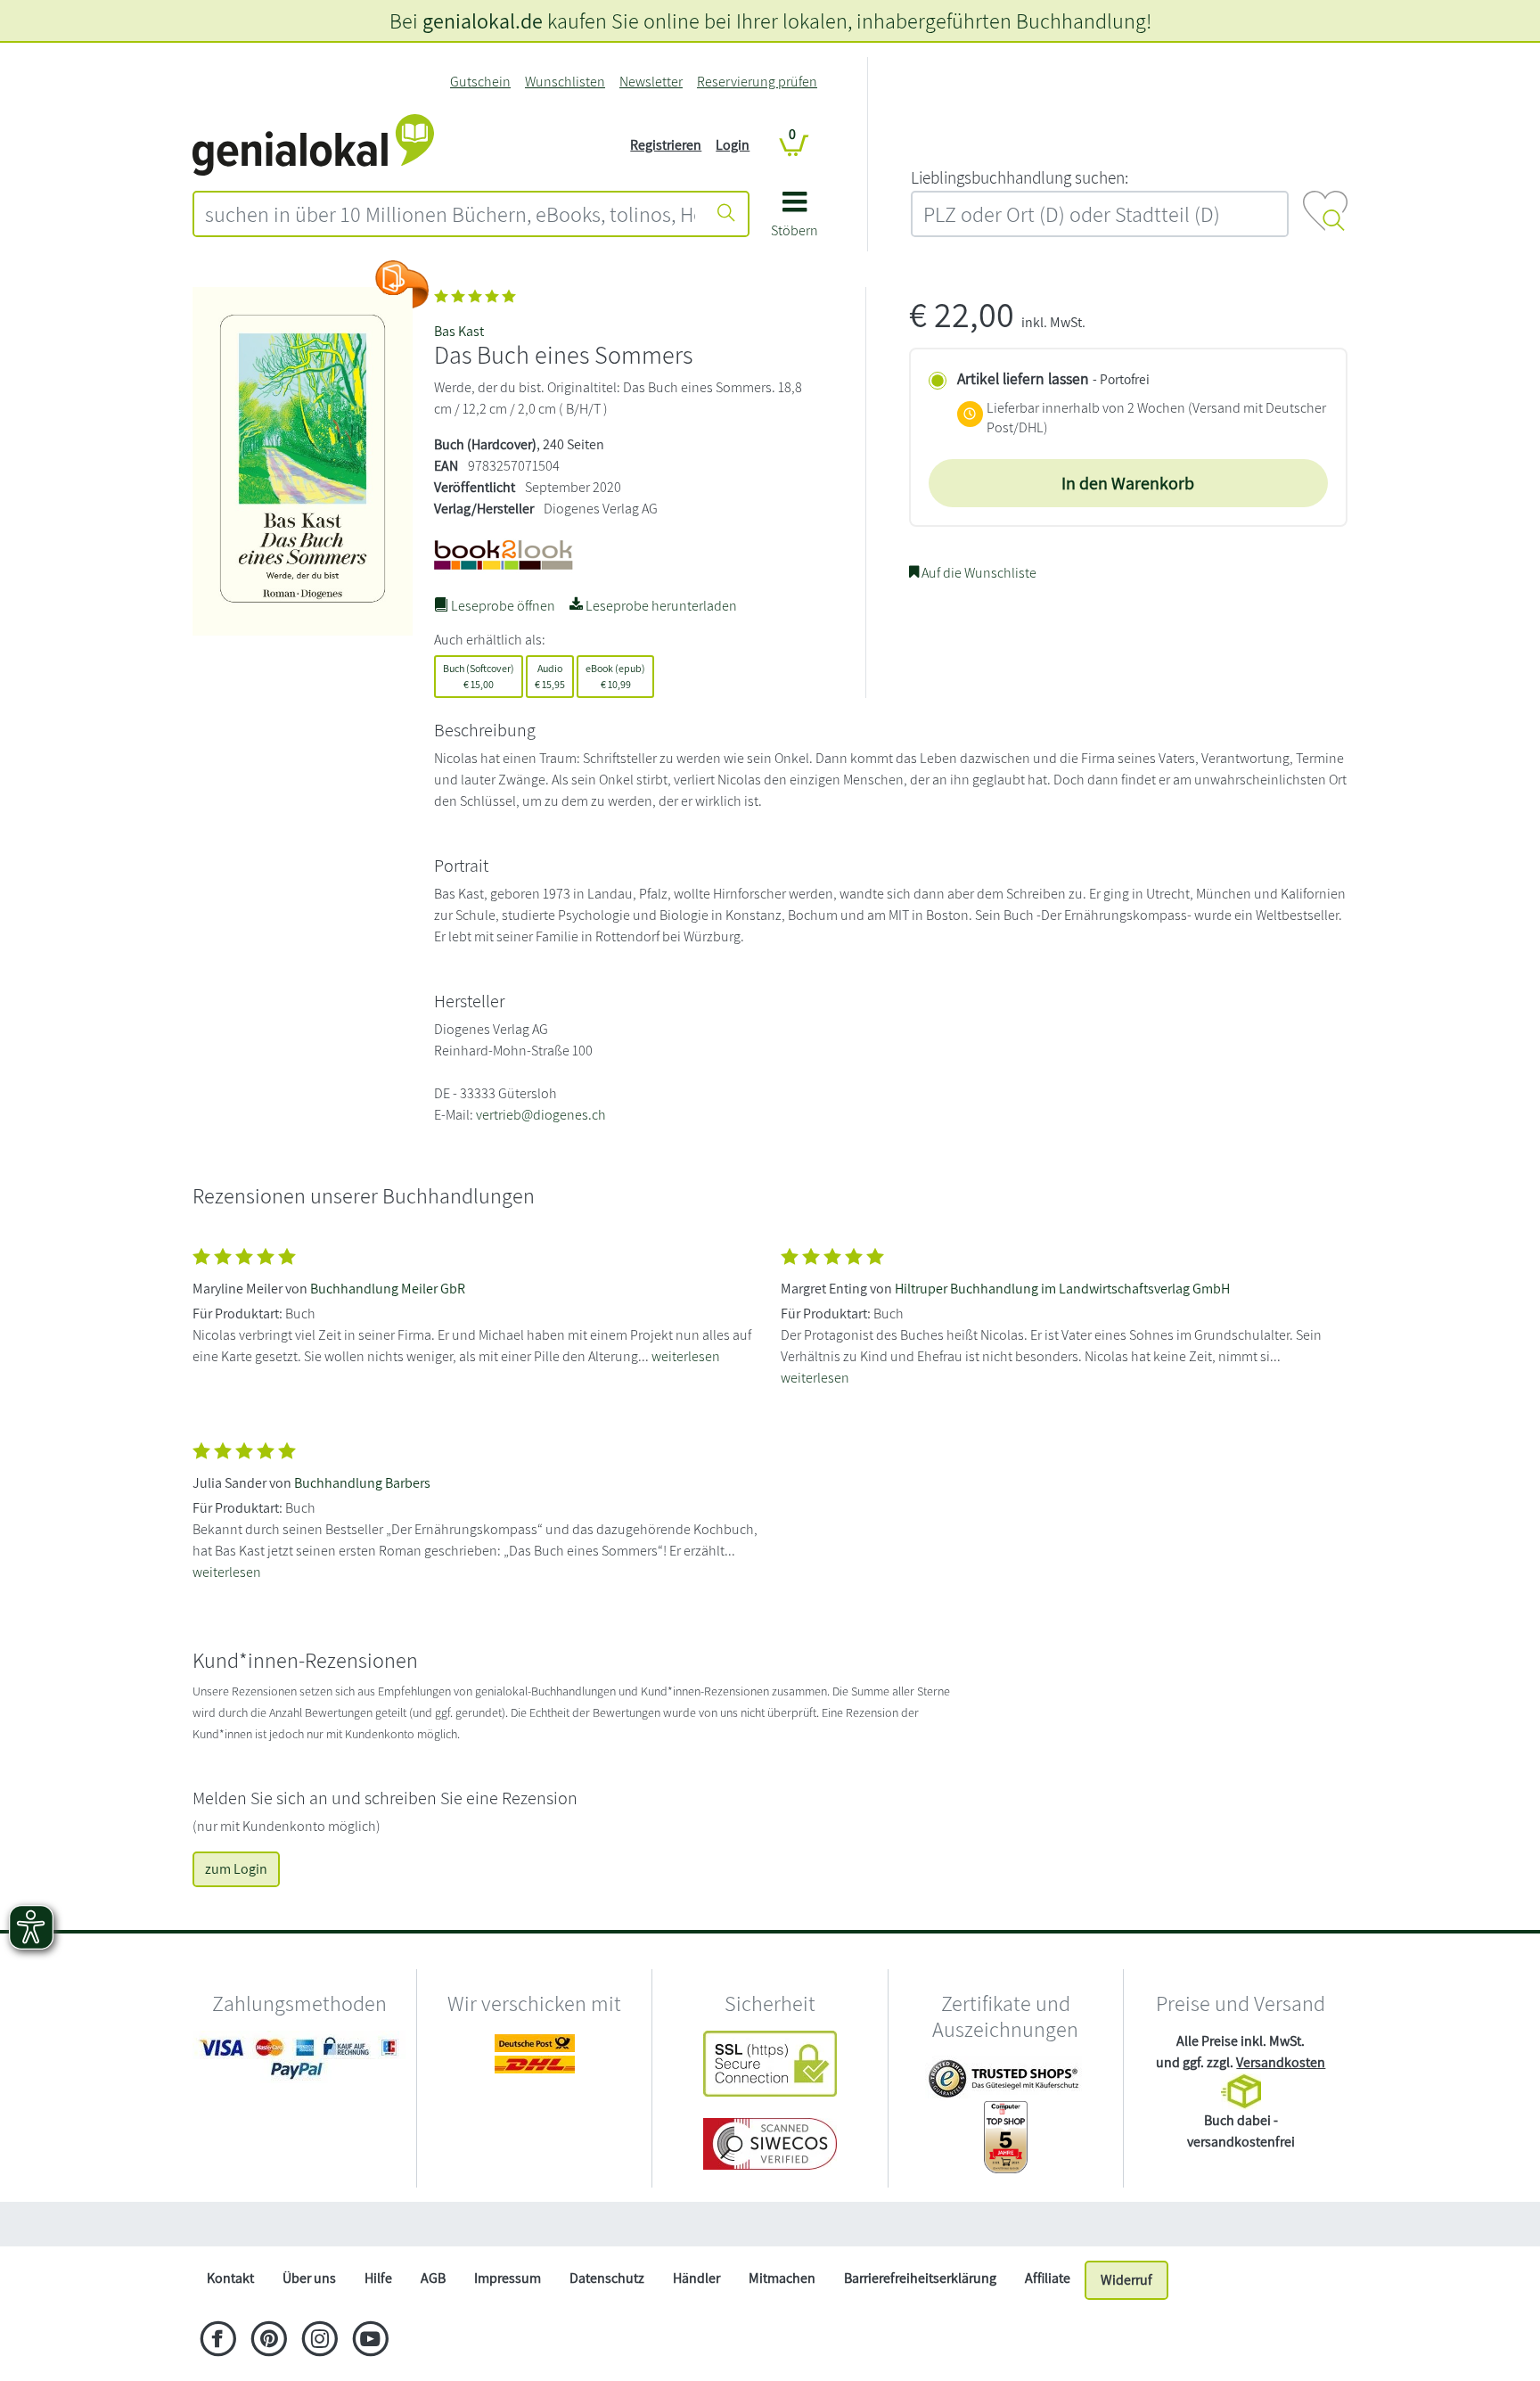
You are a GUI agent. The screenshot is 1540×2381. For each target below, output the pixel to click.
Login (733, 145)
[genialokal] (313, 144)
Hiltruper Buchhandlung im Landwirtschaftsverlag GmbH (1062, 1289)
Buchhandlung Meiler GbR (388, 1289)
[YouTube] (370, 2341)
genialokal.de (483, 21)
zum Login (236, 1869)
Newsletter (651, 82)
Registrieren (666, 145)
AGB (433, 2278)
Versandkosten (1281, 2062)
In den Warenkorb (1128, 483)
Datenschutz (607, 2278)
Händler (696, 2278)
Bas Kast (459, 331)
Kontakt (230, 2278)
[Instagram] (319, 2341)
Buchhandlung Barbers (362, 1483)
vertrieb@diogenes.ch (541, 1115)
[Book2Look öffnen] (402, 284)
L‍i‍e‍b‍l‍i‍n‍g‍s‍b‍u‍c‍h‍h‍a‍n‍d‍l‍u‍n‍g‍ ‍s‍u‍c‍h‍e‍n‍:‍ (1020, 177)
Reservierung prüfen (757, 82)
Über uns (309, 2278)
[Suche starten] (726, 214)
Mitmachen (782, 2278)
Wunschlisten (565, 82)
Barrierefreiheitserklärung (920, 2278)
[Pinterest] (269, 2341)
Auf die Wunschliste (978, 573)
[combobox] (450, 214)
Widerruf (1126, 2280)
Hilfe (378, 2278)
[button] (795, 221)
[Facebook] (218, 2341)
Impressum (508, 2278)
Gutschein (480, 82)
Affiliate (1048, 2278)
